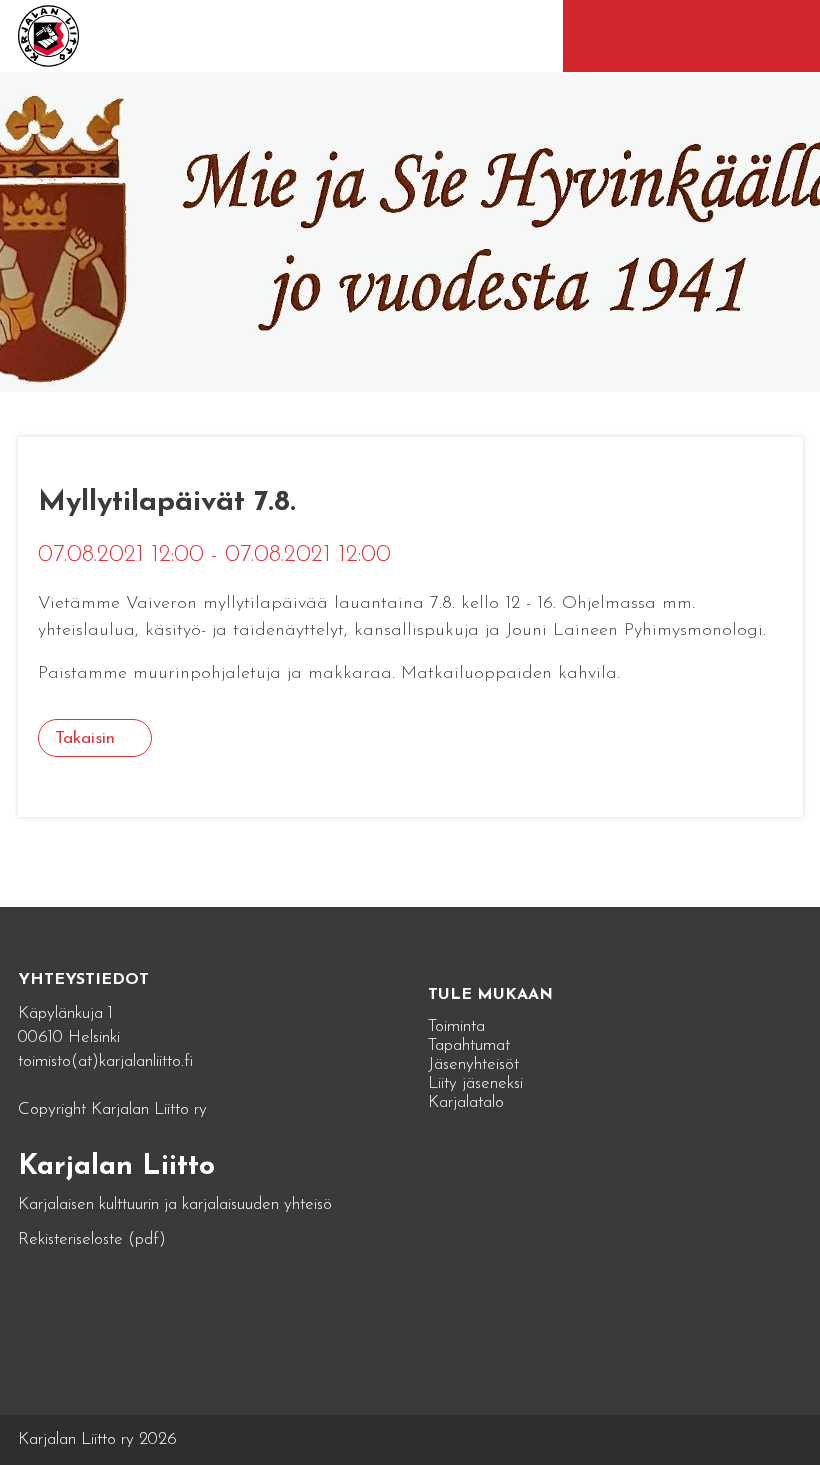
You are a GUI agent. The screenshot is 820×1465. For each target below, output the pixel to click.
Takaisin (85, 738)
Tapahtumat (469, 1045)
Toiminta (456, 1026)
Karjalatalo (466, 1102)
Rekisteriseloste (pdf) (92, 1239)
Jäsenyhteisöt (473, 1064)
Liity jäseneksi (475, 1083)
